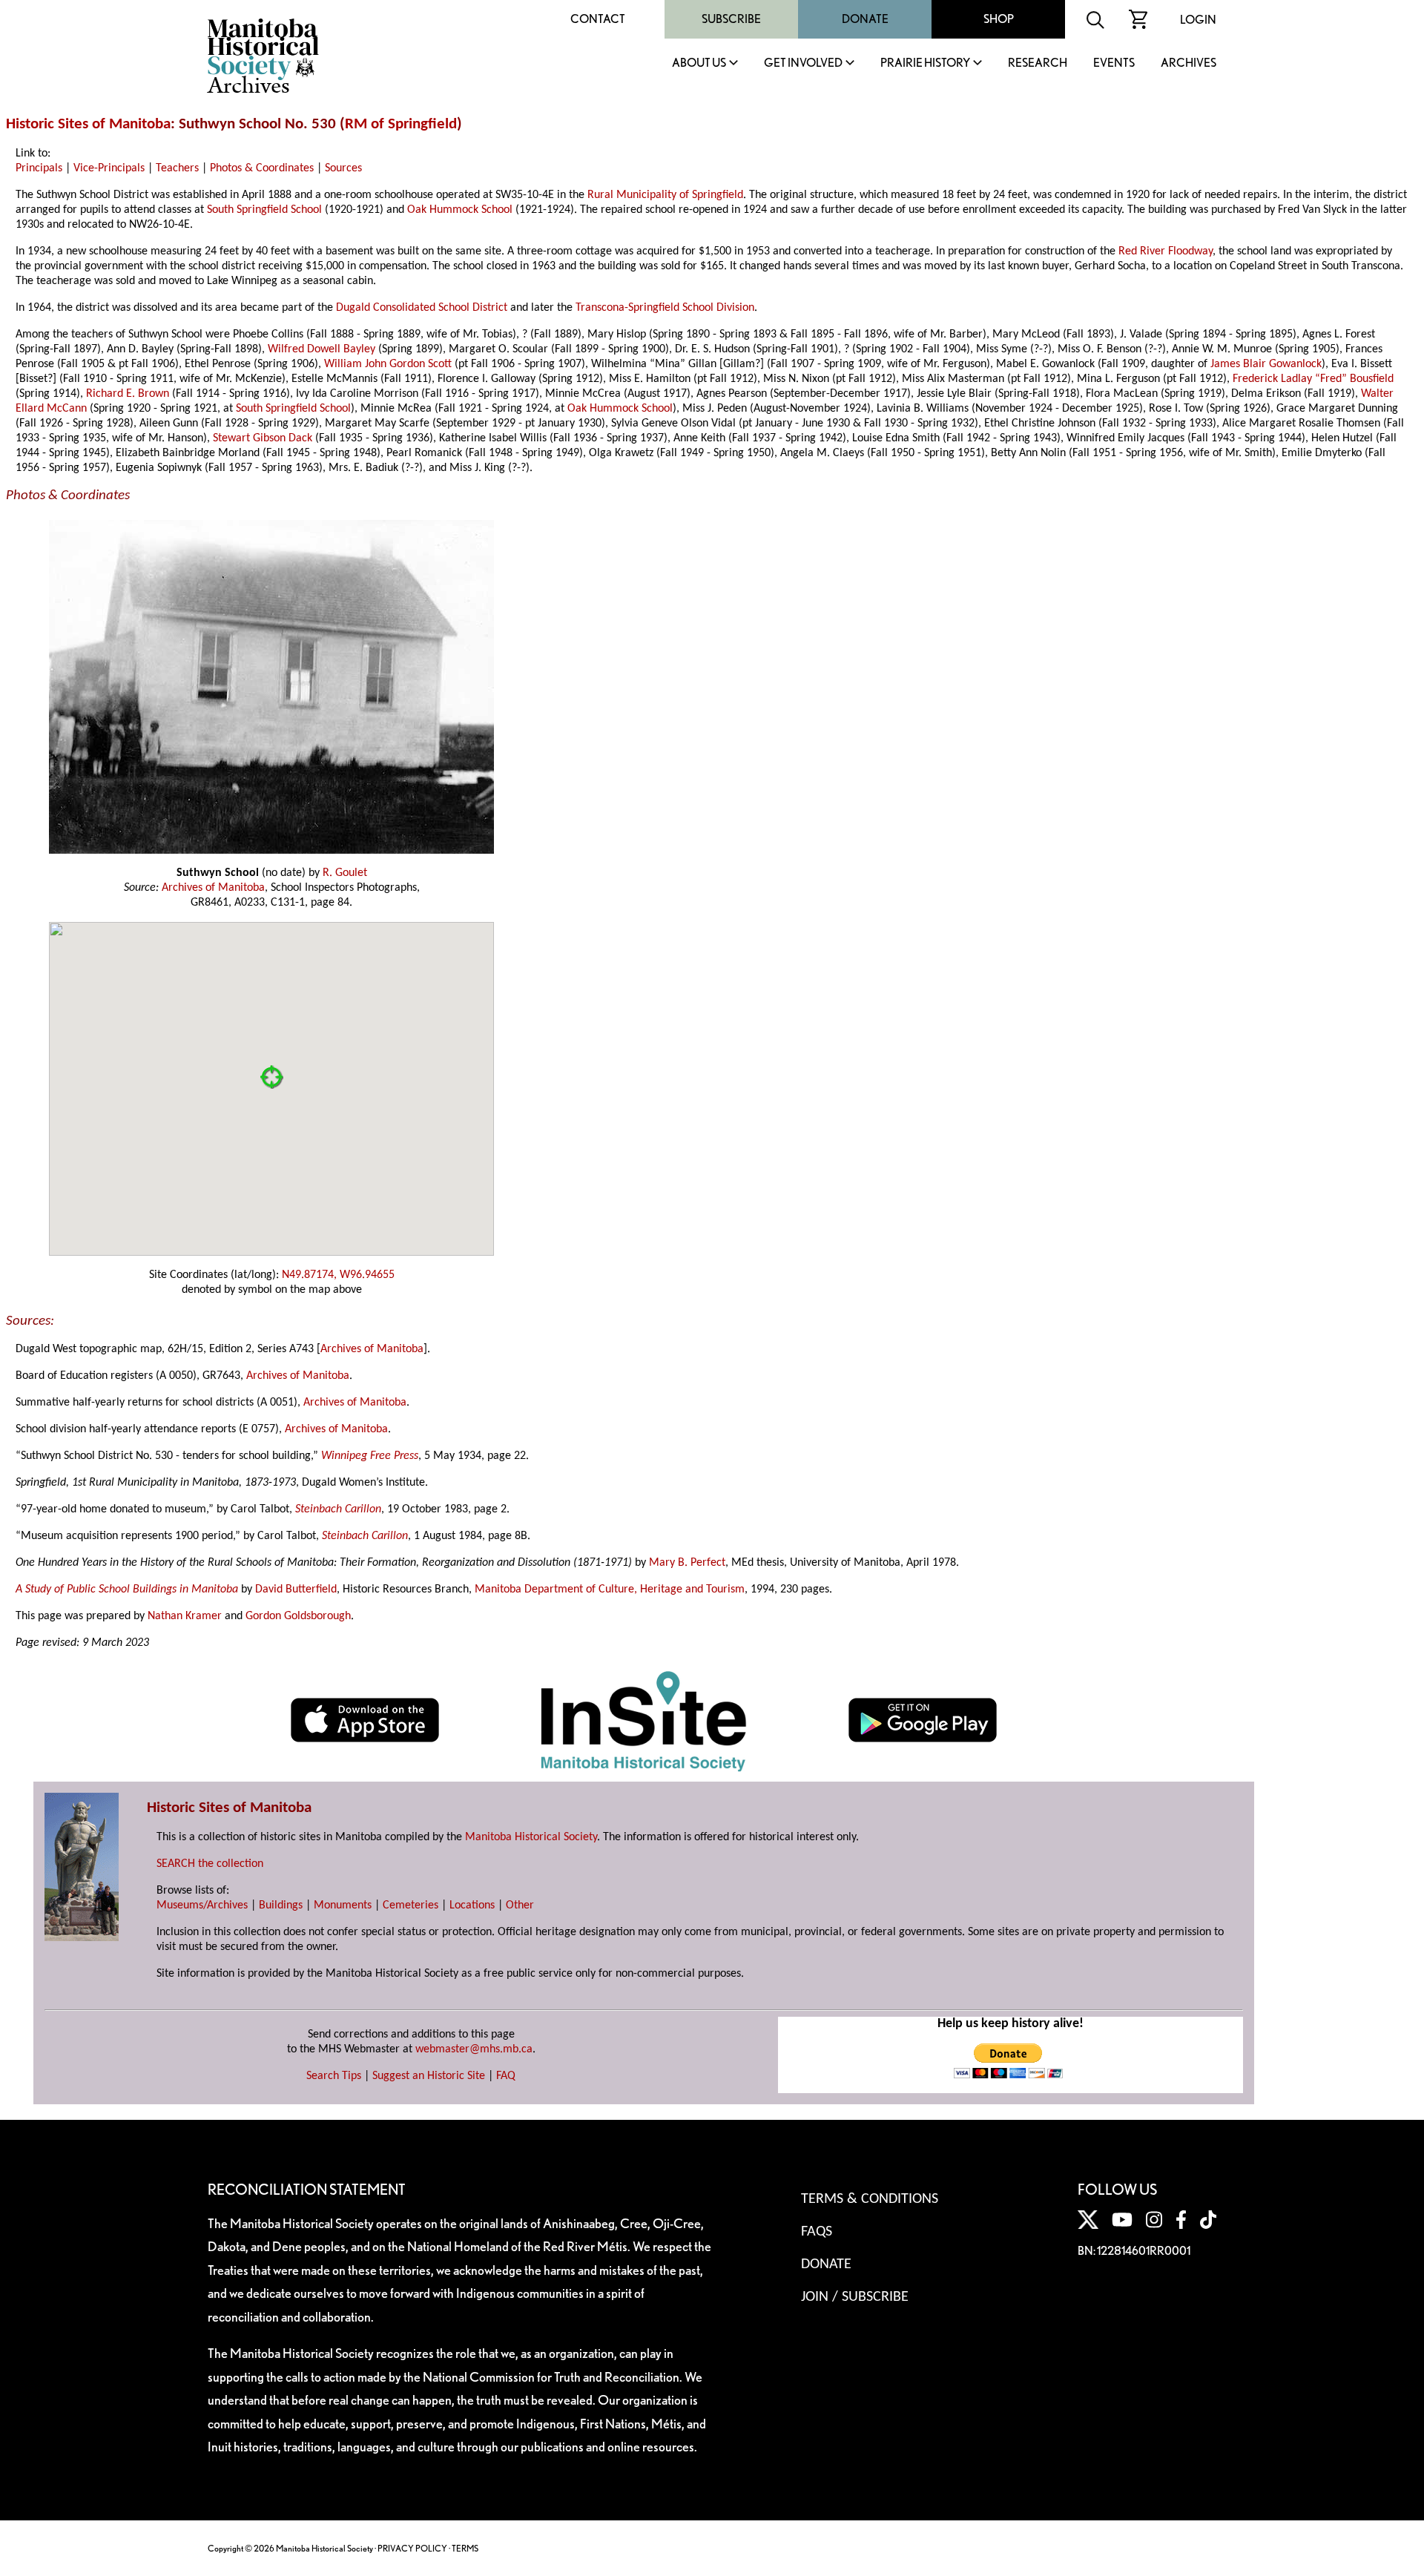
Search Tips (334, 2076)
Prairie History (925, 63)
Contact (598, 19)
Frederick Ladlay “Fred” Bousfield (1313, 379)
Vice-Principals (109, 168)
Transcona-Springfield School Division (665, 308)
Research (1038, 63)
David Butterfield (296, 1590)
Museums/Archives (202, 1905)
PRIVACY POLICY (412, 2548)
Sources (343, 168)
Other (520, 1905)
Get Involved (803, 63)
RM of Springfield (401, 124)
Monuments (343, 1905)
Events (1114, 63)
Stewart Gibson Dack (263, 438)
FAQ (506, 2076)
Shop (999, 19)
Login (1198, 20)
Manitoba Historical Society (531, 1837)
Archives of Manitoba (213, 888)
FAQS (817, 2232)
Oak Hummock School (460, 210)
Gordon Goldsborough (298, 1616)
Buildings (281, 1905)
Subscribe (731, 19)
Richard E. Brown (128, 394)
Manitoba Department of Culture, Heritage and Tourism (610, 1590)
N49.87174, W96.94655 (338, 1275)
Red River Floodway (1166, 251)
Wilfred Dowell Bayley (322, 349)
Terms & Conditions (870, 2199)
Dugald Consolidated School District (422, 308)
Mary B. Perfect (687, 1563)
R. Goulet (345, 873)
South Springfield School (264, 210)
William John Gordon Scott (388, 364)
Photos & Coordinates (262, 168)
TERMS (465, 2548)
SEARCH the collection (210, 1864)
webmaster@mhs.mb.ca (474, 2049)
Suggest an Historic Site (429, 2076)
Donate (865, 19)
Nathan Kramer (185, 1616)
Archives (1189, 63)
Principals (39, 168)
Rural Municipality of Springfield (665, 195)
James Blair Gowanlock (1266, 364)
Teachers (177, 168)
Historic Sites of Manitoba (88, 124)
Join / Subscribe (855, 2297)
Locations (472, 1905)
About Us (699, 63)
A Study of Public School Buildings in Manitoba (127, 1590)
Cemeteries (411, 1905)
